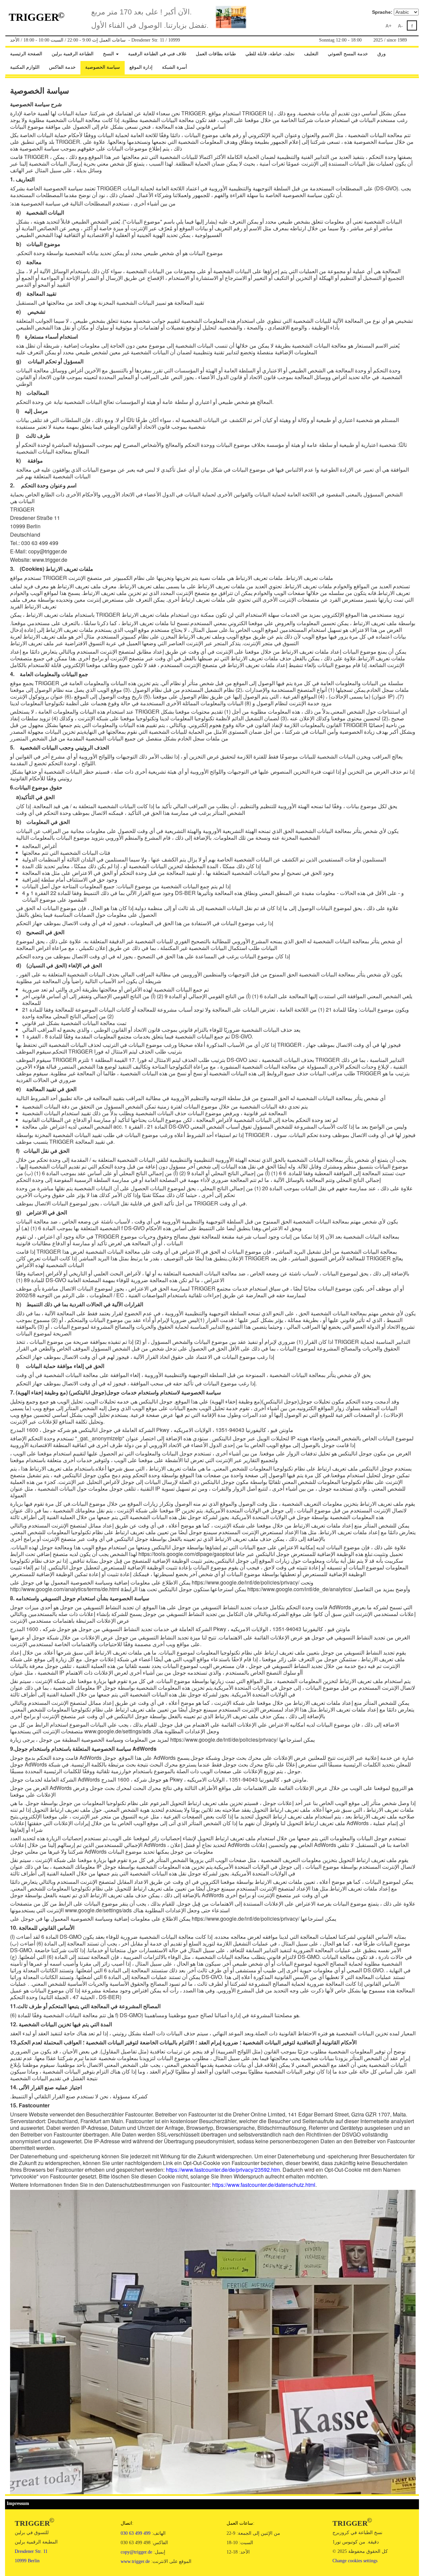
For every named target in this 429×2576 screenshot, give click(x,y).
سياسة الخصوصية (103, 67)
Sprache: (382, 12)
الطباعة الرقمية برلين (73, 54)
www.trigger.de (135, 2561)
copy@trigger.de (136, 2552)
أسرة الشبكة (174, 67)
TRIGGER (37, 17)
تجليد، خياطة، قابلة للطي (270, 54)
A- (400, 26)
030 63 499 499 (136, 2533)
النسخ (109, 54)
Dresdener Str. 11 (31, 2551)
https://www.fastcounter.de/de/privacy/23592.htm (223, 2170)
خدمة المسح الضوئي (348, 54)
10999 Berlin (27, 2561)
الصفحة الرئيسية (26, 54)
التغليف (311, 54)
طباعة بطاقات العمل (216, 54)
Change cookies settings (355, 2561)
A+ (388, 26)
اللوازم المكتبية (25, 67)
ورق (382, 54)
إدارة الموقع (141, 67)
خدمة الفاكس (62, 67)
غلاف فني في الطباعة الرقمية (157, 54)
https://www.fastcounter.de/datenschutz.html (264, 2185)
